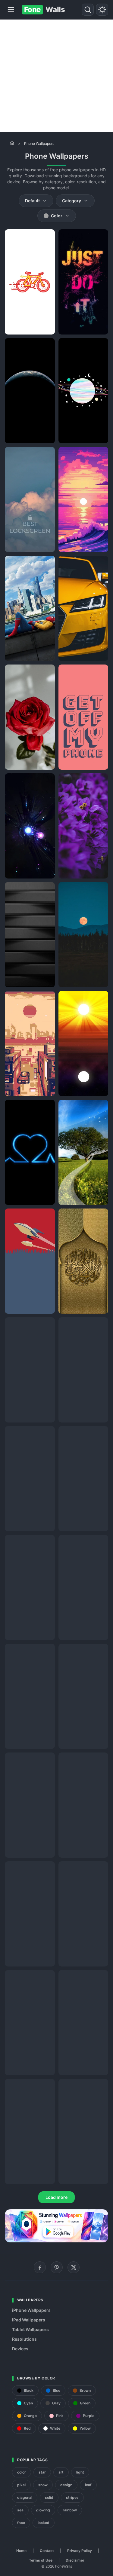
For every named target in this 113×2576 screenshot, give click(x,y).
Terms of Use (41, 2560)
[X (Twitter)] (74, 2267)
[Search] (88, 10)
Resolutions (24, 2339)
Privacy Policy (80, 2551)
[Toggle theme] (102, 10)
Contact (47, 2551)
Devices (20, 2349)
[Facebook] (40, 2267)
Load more (56, 2197)
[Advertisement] (56, 76)
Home (21, 2551)
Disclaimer (75, 2560)
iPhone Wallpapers (31, 2310)
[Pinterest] (57, 2267)
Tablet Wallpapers (30, 2329)
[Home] (12, 143)
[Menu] (11, 10)
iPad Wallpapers (29, 2320)
